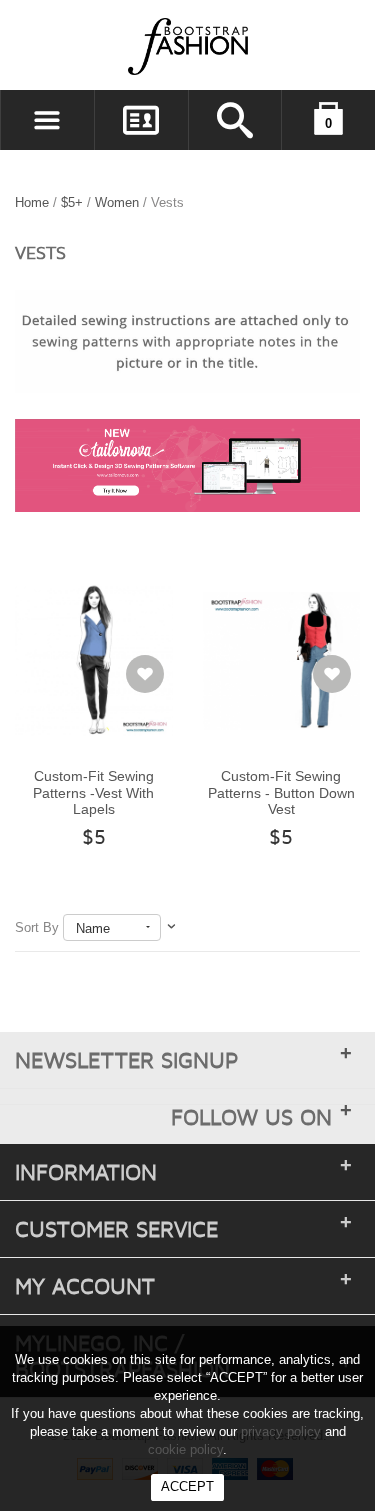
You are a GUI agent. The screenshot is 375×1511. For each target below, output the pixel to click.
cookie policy (185, 1449)
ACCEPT (187, 1486)
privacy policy (281, 1431)
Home (32, 202)
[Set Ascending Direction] (171, 927)
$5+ (72, 202)
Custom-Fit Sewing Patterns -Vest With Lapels (93, 792)
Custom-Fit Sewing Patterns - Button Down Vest (281, 792)
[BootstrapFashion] (128, 45)
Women (117, 202)
